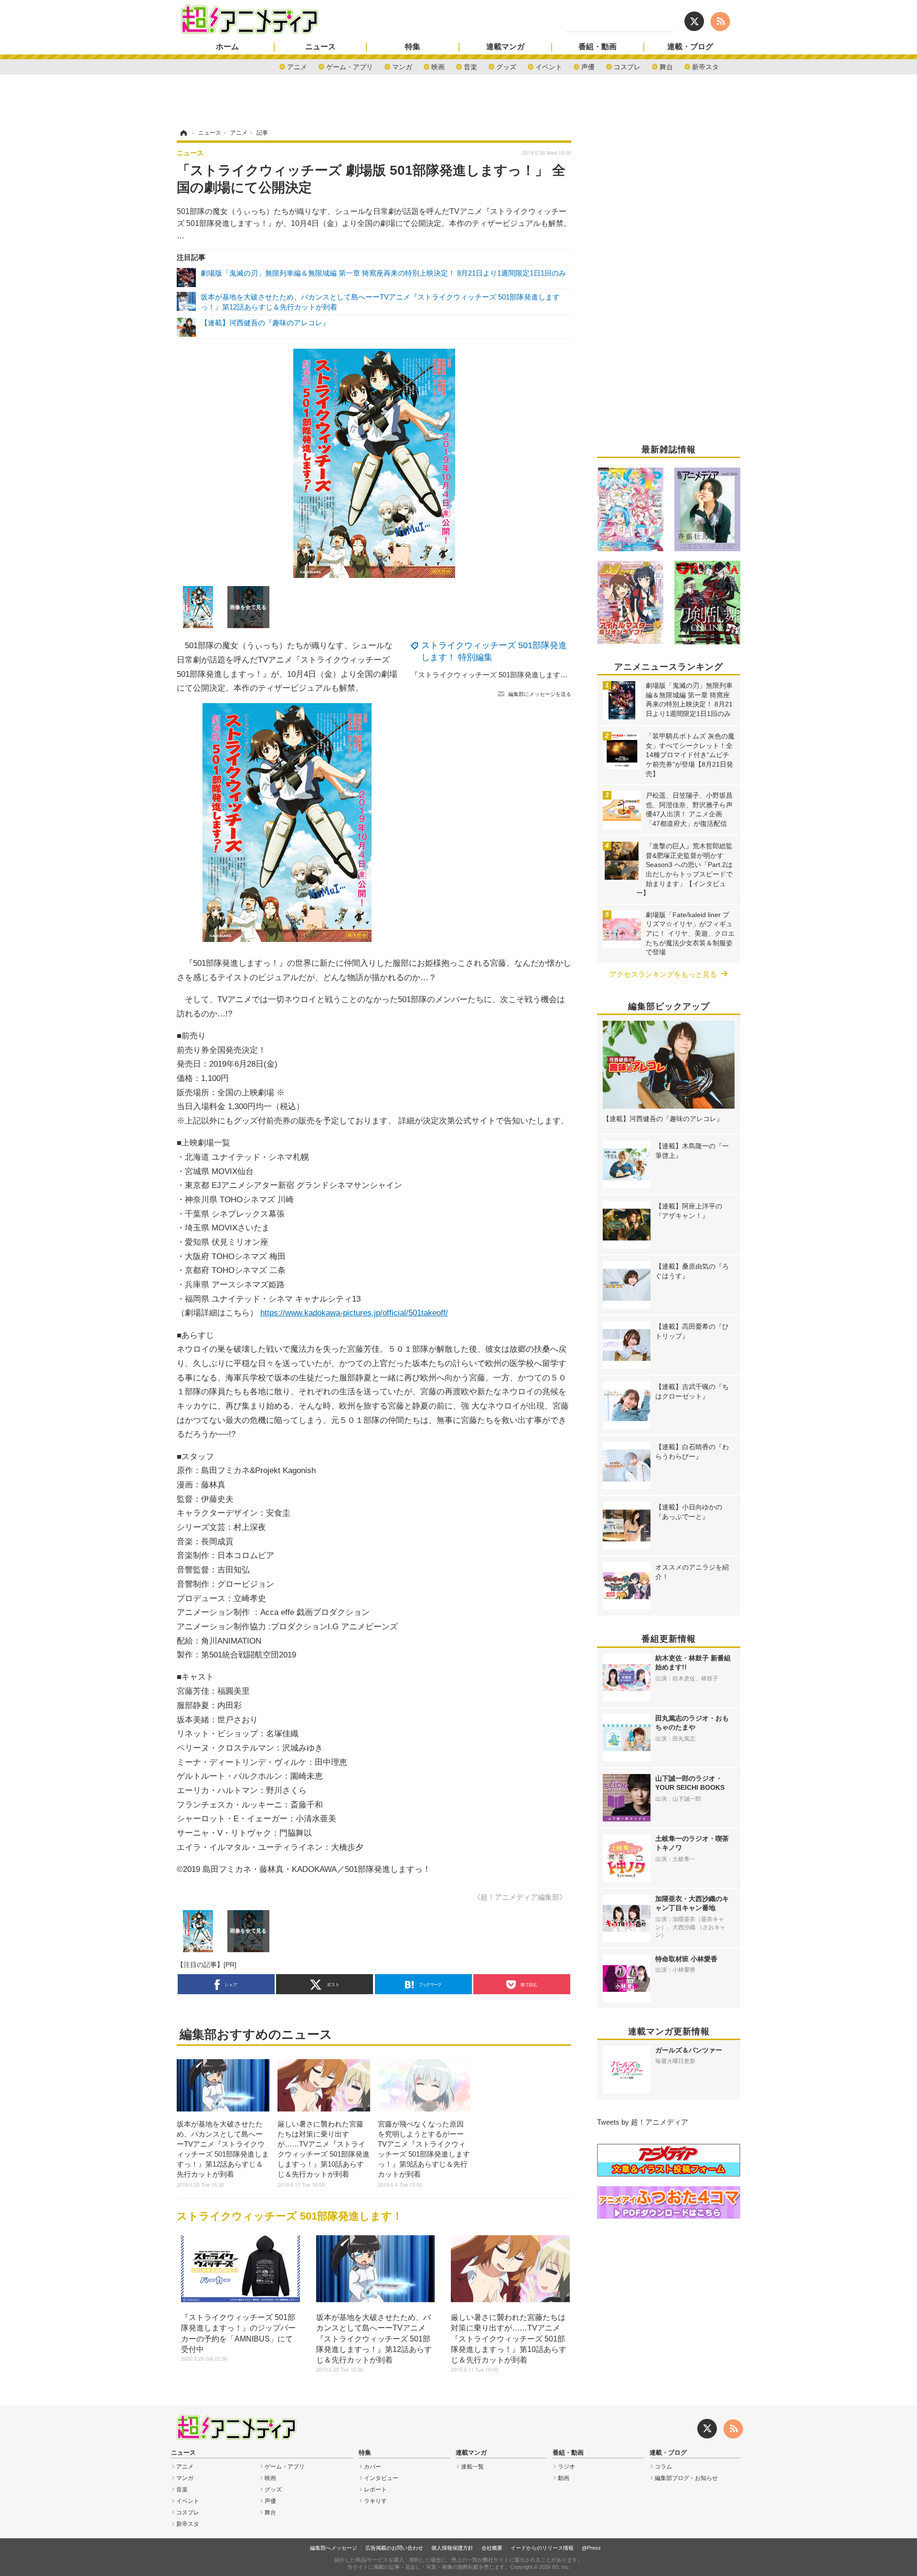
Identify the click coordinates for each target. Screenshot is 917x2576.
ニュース (320, 47)
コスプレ (627, 66)
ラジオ (566, 2467)
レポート (375, 2490)
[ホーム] (183, 133)
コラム (663, 2467)
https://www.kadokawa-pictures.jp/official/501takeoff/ (354, 1313)
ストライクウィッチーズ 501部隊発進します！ (290, 2216)
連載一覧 (472, 2467)
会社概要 (492, 2548)
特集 (413, 47)
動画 (564, 2478)
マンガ (402, 66)
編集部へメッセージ (334, 2548)
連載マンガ (505, 47)
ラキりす (375, 2501)
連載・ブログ (690, 47)
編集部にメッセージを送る (540, 694)
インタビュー (381, 2478)
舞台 (666, 66)
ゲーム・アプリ (350, 66)
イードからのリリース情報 (542, 2548)
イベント (549, 66)
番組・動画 (597, 47)
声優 (588, 66)
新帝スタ (705, 66)
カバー (373, 2467)
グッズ (506, 66)
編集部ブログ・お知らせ (686, 2478)
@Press (591, 2548)
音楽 (470, 66)
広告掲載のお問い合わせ (394, 2548)
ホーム (227, 47)
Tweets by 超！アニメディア (643, 2122)
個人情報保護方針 (452, 2548)
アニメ (297, 66)
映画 (438, 66)
